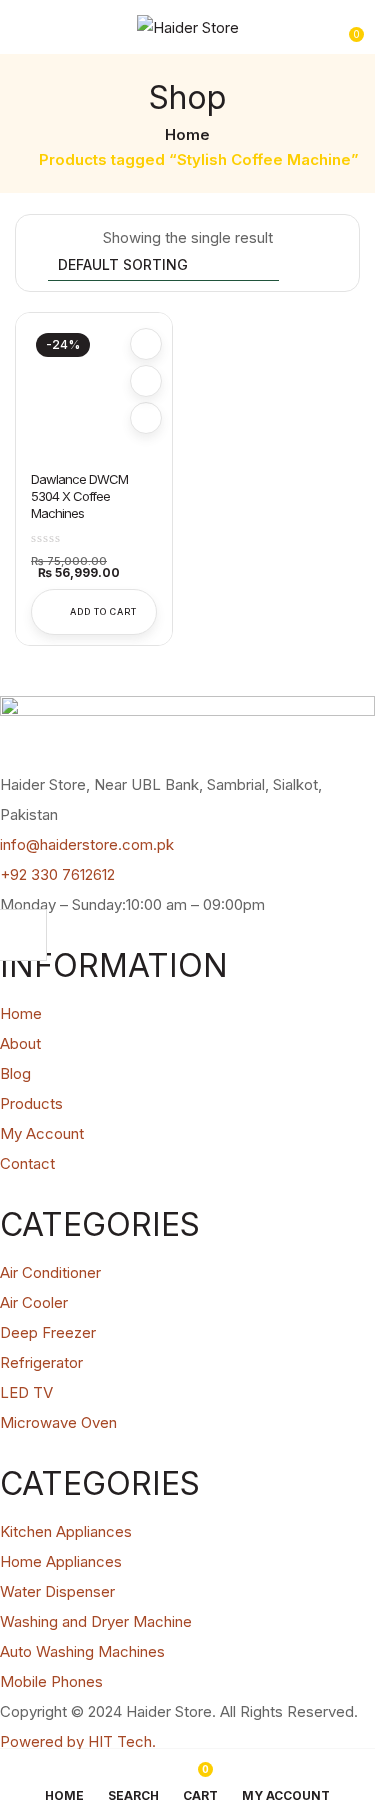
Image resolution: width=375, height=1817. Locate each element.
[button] (347, 27)
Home (187, 134)
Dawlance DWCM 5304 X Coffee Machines (79, 496)
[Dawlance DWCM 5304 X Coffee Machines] (94, 391)
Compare (146, 381)
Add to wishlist (146, 344)
